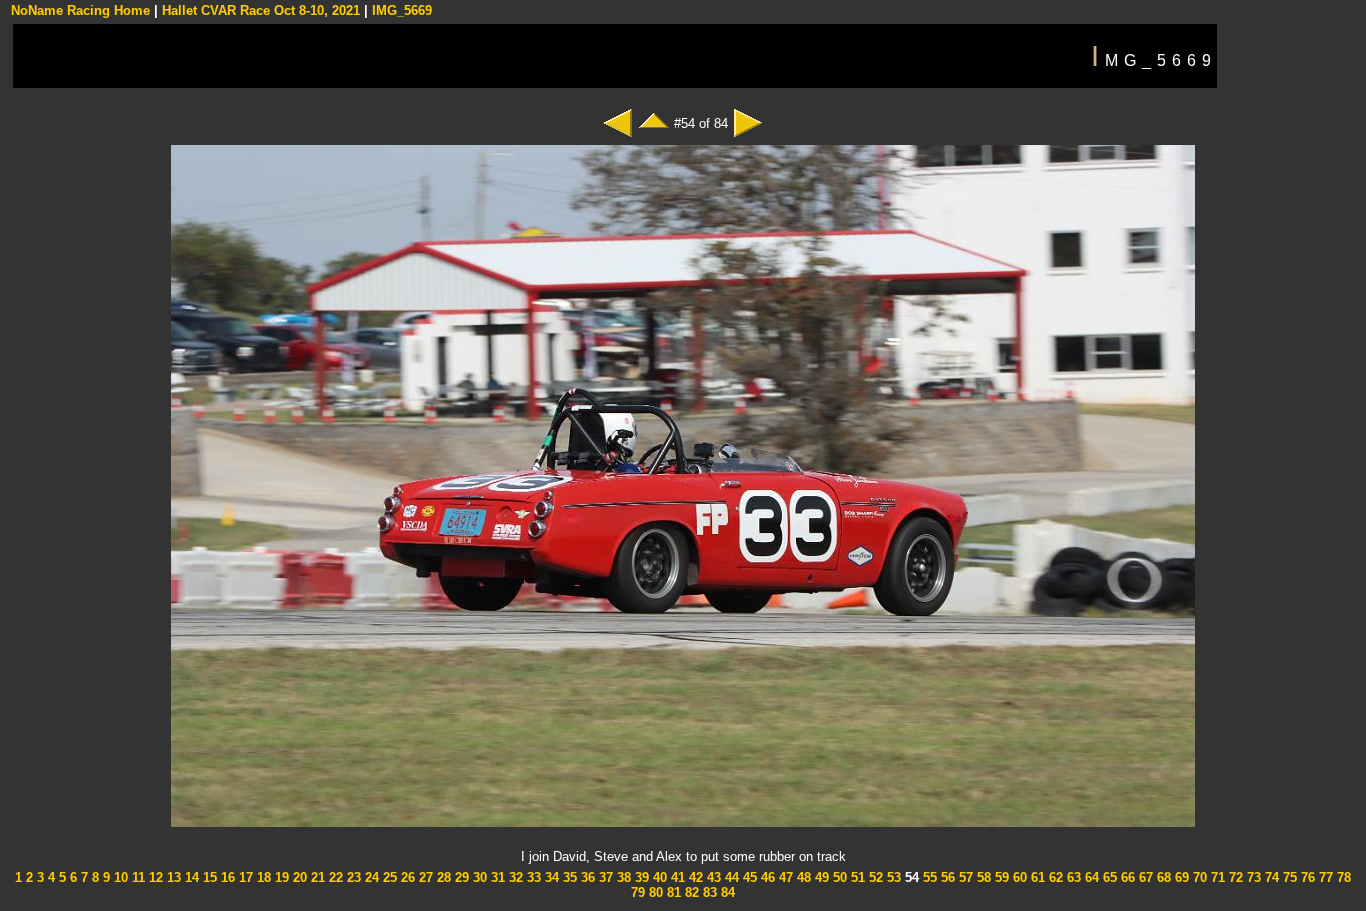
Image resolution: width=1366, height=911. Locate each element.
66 (1126, 877)
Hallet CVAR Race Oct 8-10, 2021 (261, 10)
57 (964, 877)
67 (1144, 877)
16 (226, 877)
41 (676, 877)
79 (638, 892)
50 (838, 877)
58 (982, 877)
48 (802, 877)
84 (726, 892)
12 (154, 877)
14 (190, 877)
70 (1198, 877)
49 (820, 877)
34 (550, 877)
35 (568, 877)
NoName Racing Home (80, 10)
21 (316, 877)
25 (388, 877)
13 (172, 877)
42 (694, 877)
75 (1288, 877)
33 (532, 877)
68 (1162, 877)
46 (766, 877)
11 (136, 877)
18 (262, 877)
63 (1072, 877)
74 (1270, 877)
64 (1090, 877)
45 (748, 877)
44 (730, 877)
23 (352, 877)
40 (658, 877)
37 (604, 877)
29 (460, 877)
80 (654, 892)
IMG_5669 (402, 10)
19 (280, 877)
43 (712, 877)
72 (1234, 877)
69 (1180, 877)
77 (1324, 877)
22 (334, 877)
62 (1054, 877)
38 (622, 877)
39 (640, 877)
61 (1036, 877)
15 (208, 877)
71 (1216, 877)
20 (298, 877)
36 (586, 877)
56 (946, 877)
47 (784, 877)
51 (856, 877)
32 (514, 877)
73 (1252, 877)
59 (1000, 877)
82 (690, 892)
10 (119, 877)
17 (244, 877)
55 (928, 877)
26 (406, 877)
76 (1306, 877)
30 (478, 877)
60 (1018, 877)
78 (1342, 877)
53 (892, 877)
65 (1108, 877)
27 (424, 877)
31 (496, 877)
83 (708, 892)
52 (874, 877)
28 (442, 877)
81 (672, 892)
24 (370, 877)
